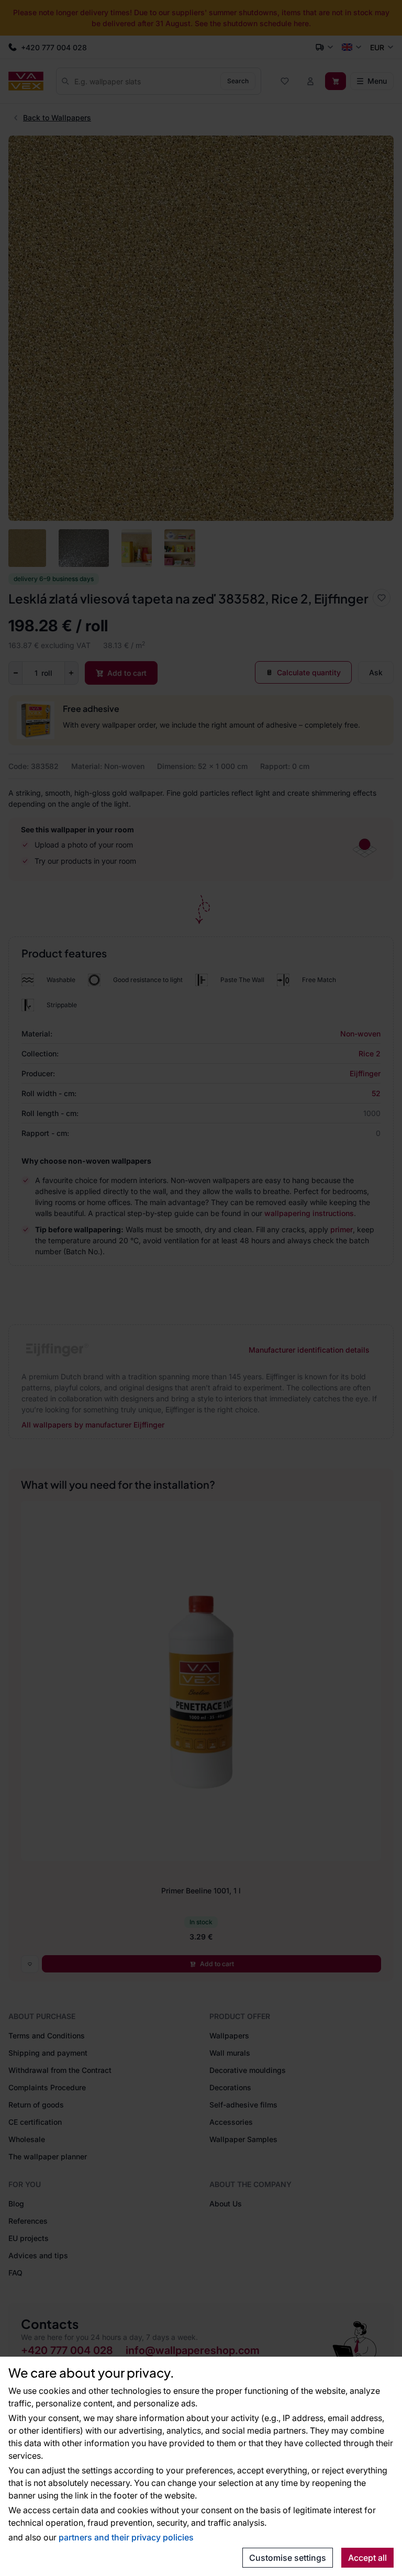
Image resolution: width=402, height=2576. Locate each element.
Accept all (367, 2558)
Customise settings (288, 2558)
